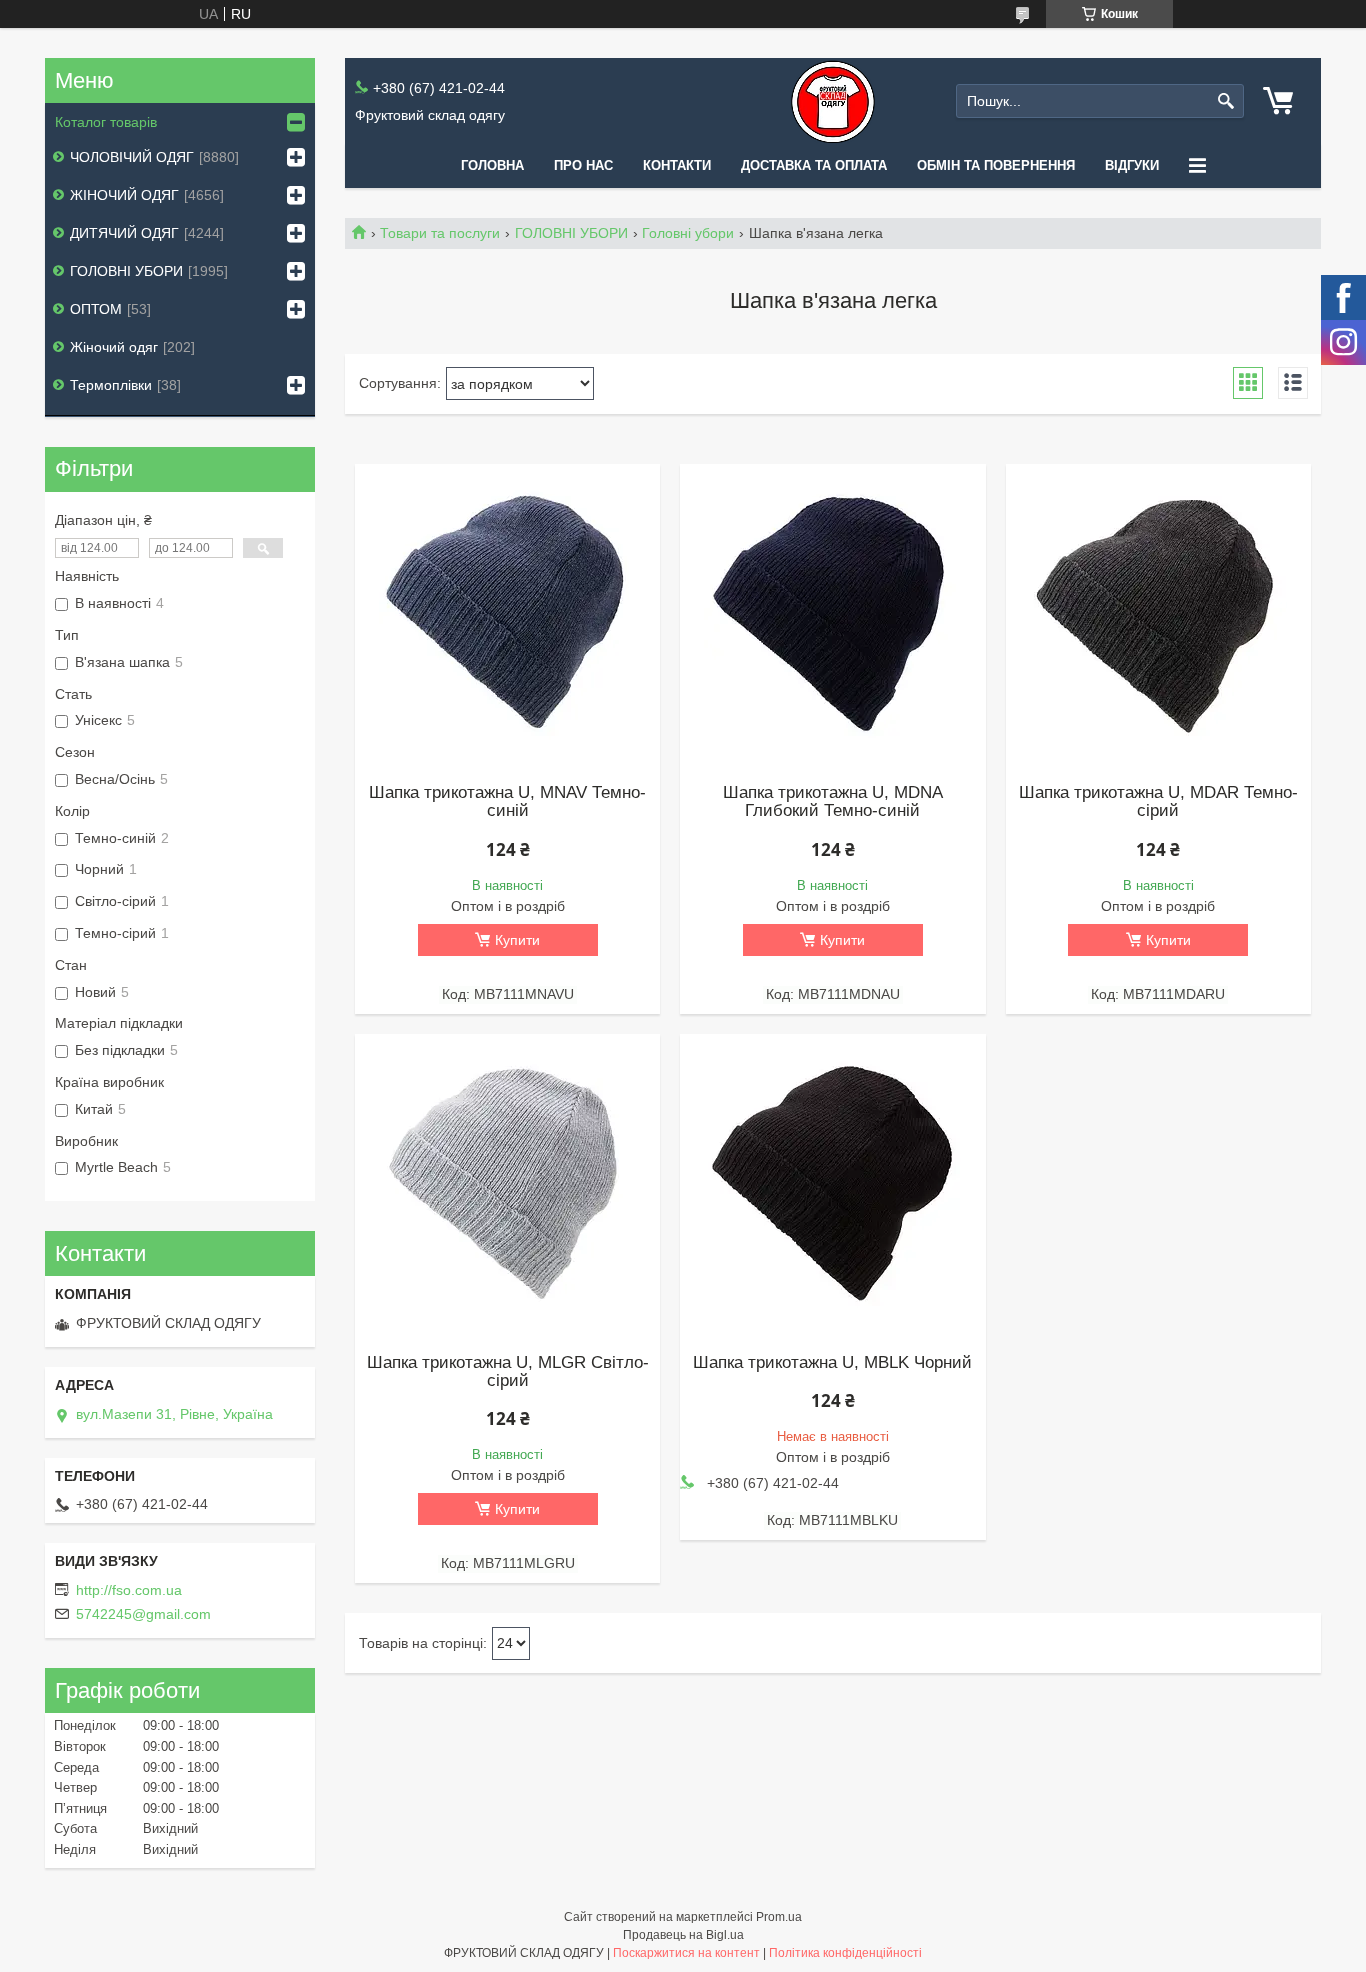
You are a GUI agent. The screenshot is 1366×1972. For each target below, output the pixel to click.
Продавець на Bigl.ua (683, 1935)
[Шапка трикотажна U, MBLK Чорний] (832, 1184)
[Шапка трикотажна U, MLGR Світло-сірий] (507, 1184)
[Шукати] (1226, 101)
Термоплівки (111, 385)
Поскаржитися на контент (686, 1953)
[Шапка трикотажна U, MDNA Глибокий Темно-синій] (832, 614)
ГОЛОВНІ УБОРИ (571, 233)
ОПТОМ (96, 309)
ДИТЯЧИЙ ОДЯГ (124, 233)
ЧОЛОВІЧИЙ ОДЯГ (132, 157)
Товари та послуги (440, 233)
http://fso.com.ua (129, 1590)
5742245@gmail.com (143, 1614)
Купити (517, 940)
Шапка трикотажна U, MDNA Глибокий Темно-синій (833, 802)
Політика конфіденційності (845, 1953)
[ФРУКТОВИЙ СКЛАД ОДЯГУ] (833, 101)
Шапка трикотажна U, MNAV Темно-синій (507, 802)
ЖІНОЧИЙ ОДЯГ (124, 195)
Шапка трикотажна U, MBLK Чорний (832, 1363)
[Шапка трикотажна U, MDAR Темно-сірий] (1158, 614)
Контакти (677, 165)
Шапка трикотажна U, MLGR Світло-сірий (508, 1372)
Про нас (583, 165)
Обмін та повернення (996, 165)
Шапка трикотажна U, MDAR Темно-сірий (1158, 802)
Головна (492, 165)
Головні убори (688, 233)
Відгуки (1132, 165)
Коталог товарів (106, 122)
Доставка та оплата (814, 165)
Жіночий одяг (114, 347)
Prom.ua (779, 1917)
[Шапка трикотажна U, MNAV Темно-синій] (507, 614)
